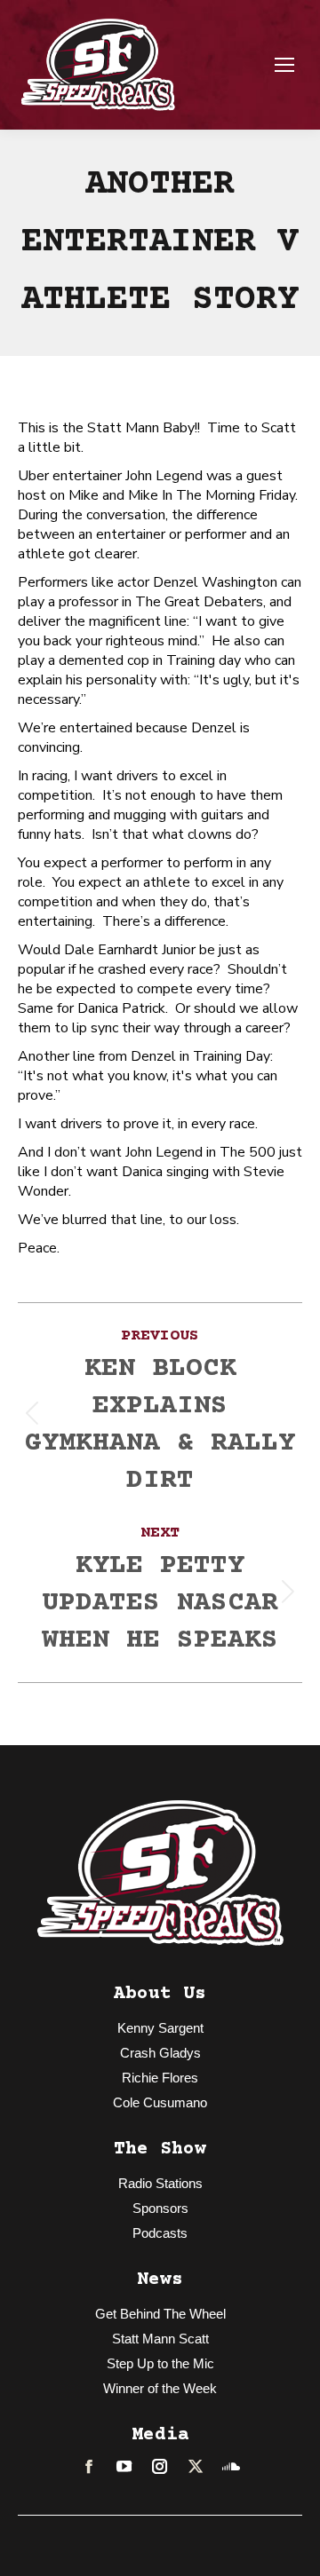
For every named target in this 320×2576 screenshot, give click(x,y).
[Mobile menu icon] (284, 65)
